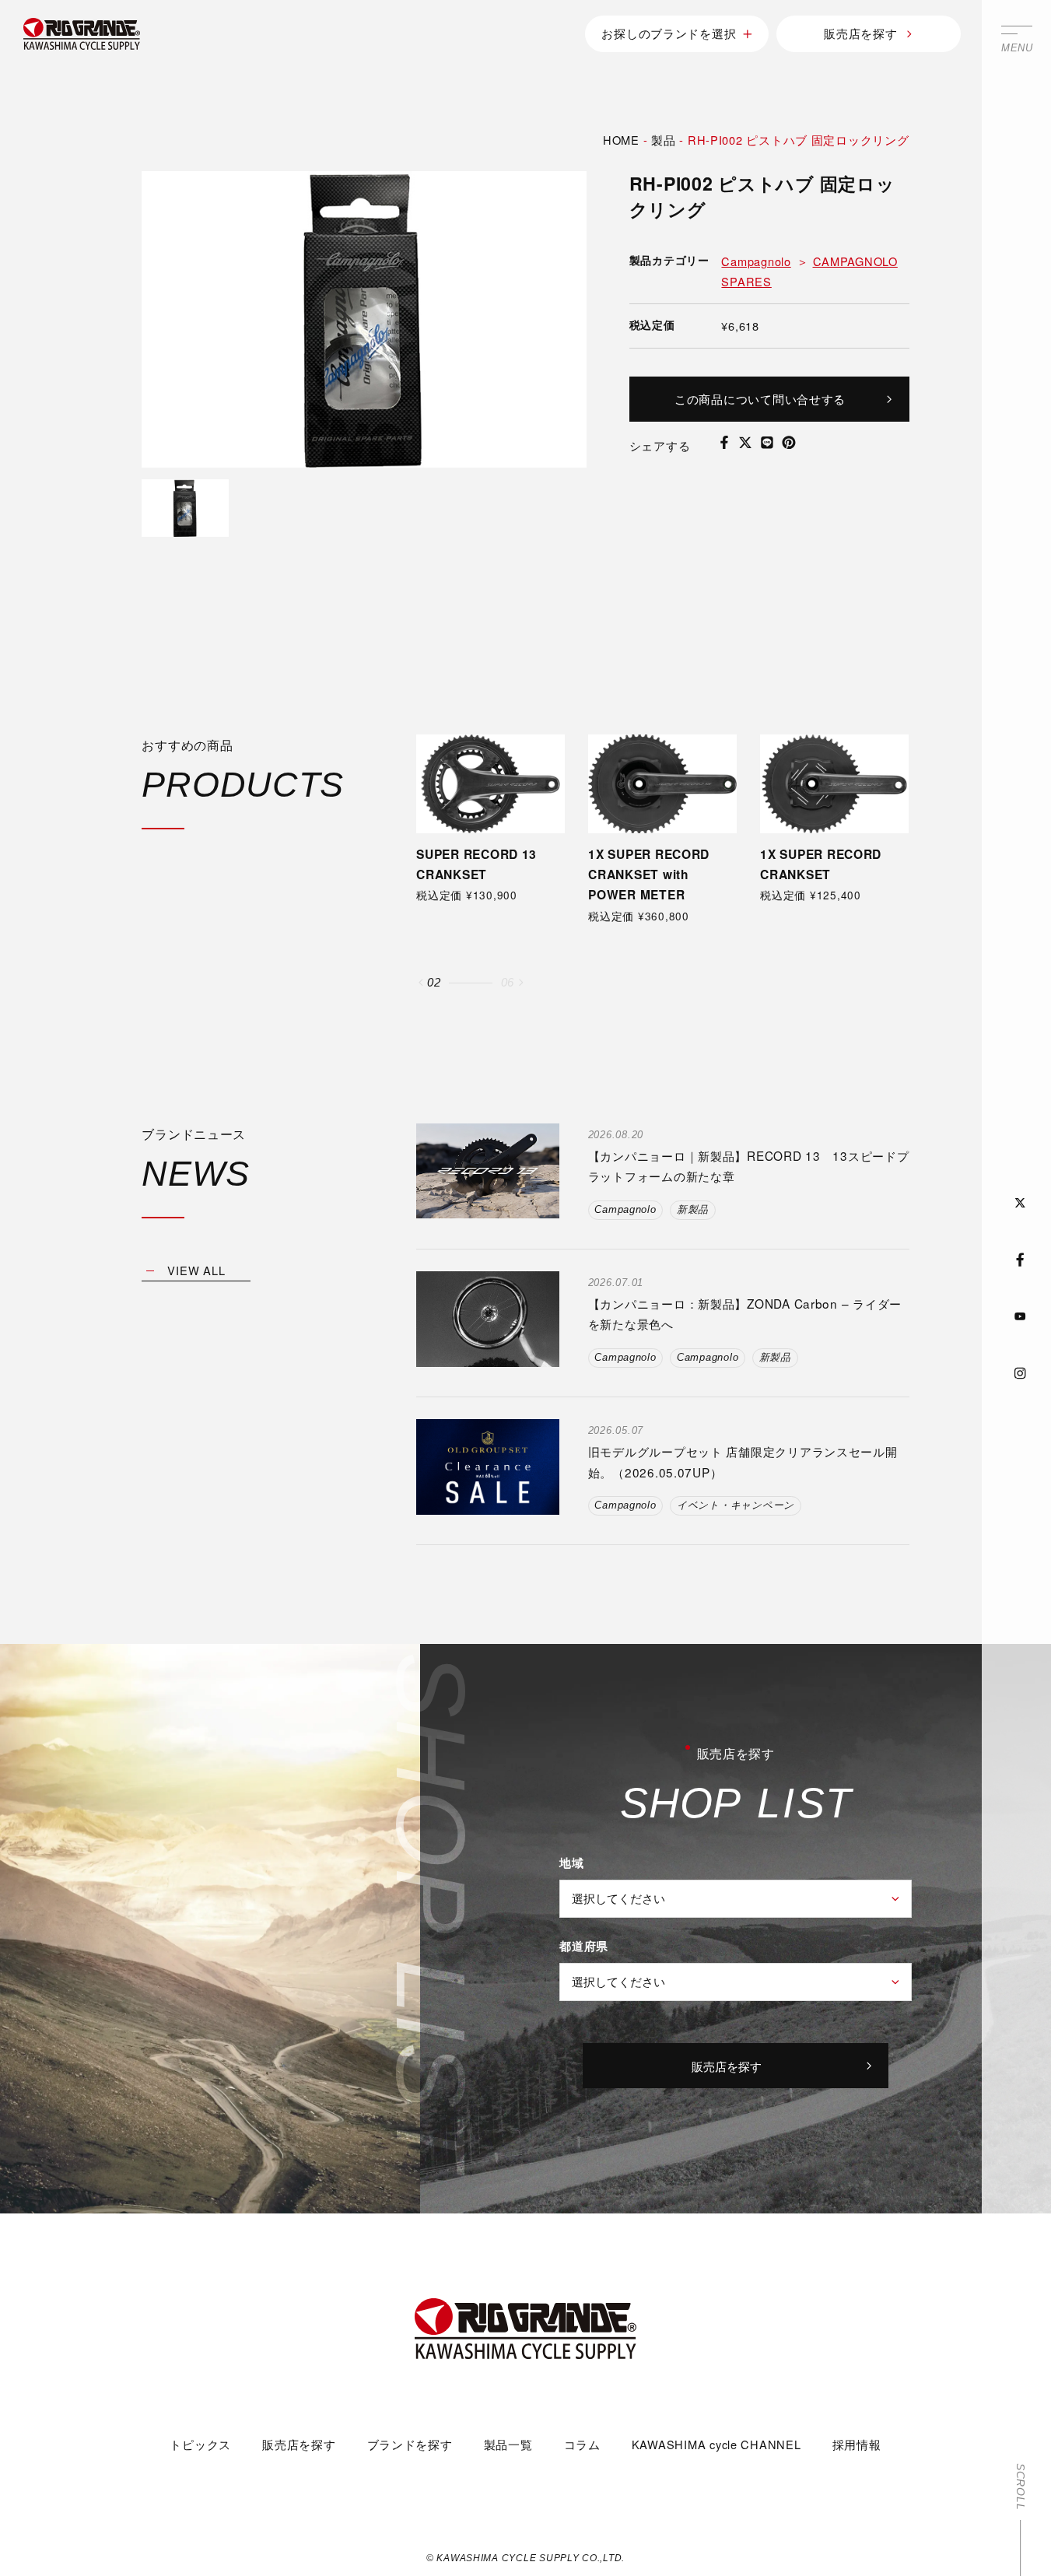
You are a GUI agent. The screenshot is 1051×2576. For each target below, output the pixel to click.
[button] (421, 983)
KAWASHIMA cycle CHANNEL (716, 2444)
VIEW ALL (196, 1270)
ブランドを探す (410, 2444)
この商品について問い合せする (760, 398)
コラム (582, 2444)
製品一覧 (508, 2444)
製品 (663, 140)
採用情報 (857, 2444)
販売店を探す (860, 33)
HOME (621, 140)
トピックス (200, 2444)
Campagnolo (756, 261)
